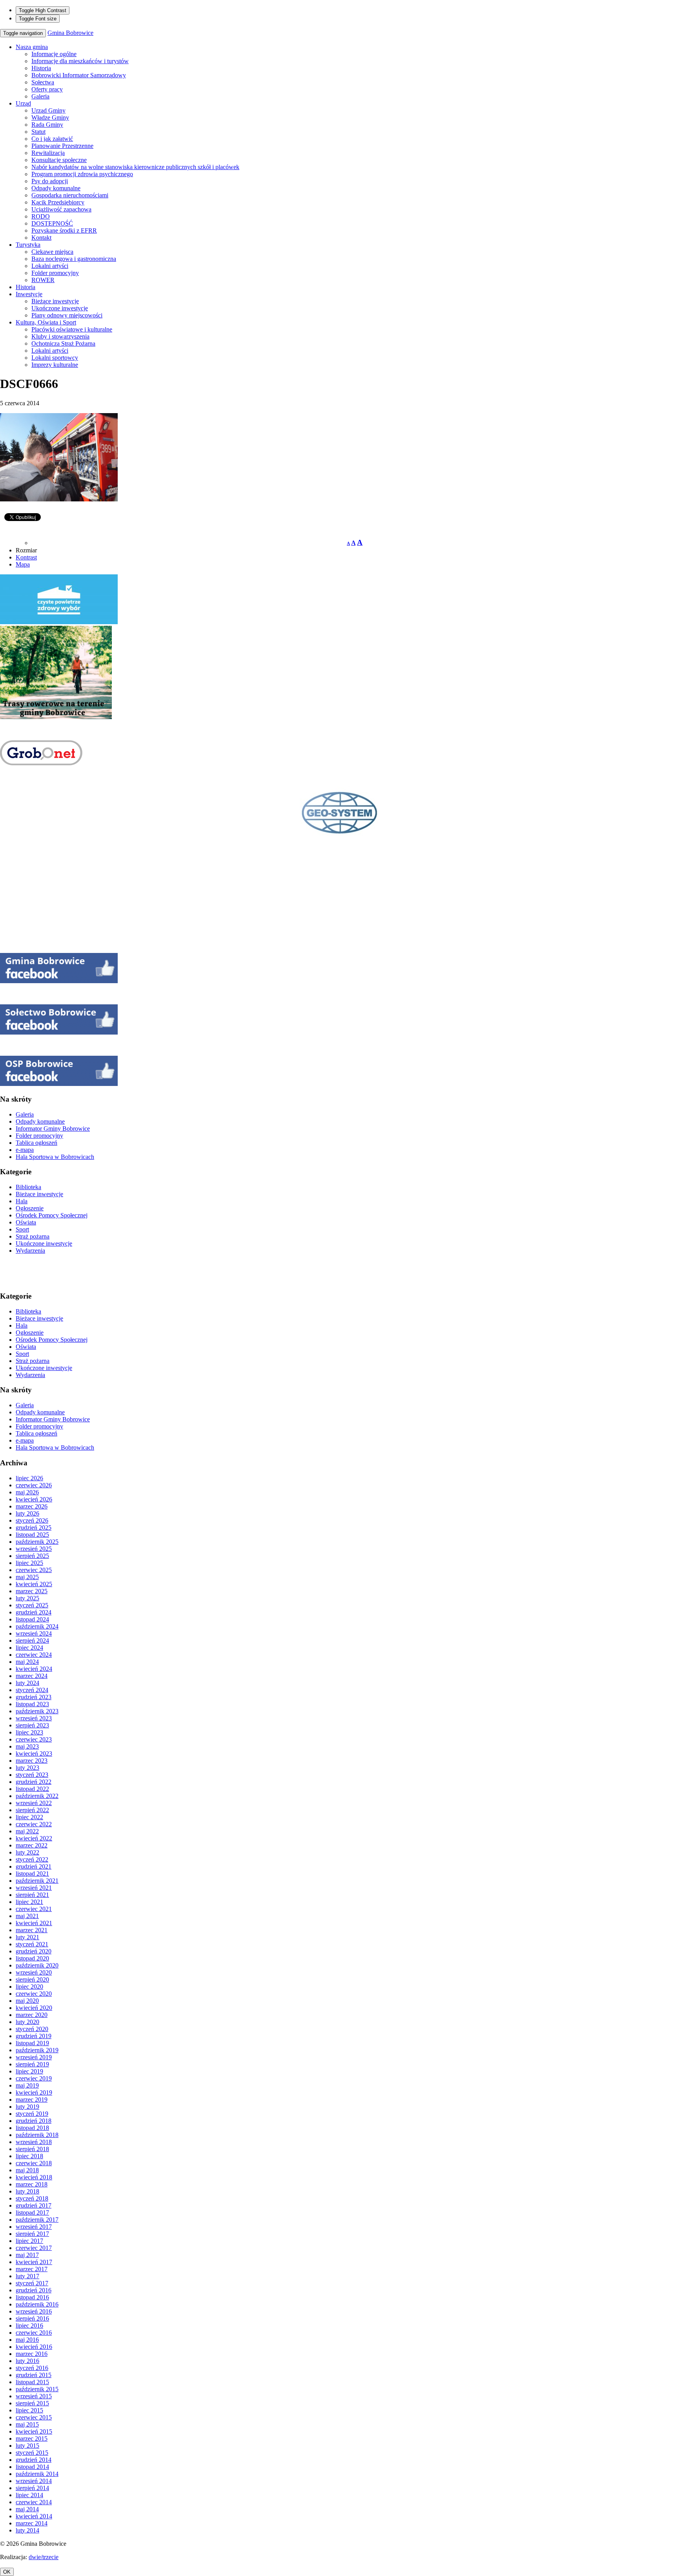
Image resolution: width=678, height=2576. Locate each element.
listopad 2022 (32, 1789)
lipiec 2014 (29, 2495)
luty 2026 (27, 1513)
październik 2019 (37, 2050)
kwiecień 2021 (34, 1923)
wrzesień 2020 (34, 1972)
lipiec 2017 (29, 2241)
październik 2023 (37, 1711)
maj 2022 (27, 1831)
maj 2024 (27, 1662)
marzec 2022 (32, 1845)
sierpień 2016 (32, 2318)
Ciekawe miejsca (52, 252)
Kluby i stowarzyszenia (60, 336)
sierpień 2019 (32, 2064)
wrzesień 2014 (34, 2481)
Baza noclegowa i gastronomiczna (74, 259)
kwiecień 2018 (34, 2177)
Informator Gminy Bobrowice (53, 1129)
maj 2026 (27, 1492)
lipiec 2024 (29, 1648)
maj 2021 (27, 1916)
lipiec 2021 (29, 1902)
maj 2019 (27, 2085)
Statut (38, 132)
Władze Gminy (50, 118)
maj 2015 (27, 2424)
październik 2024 (37, 1626)
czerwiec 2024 (34, 1655)
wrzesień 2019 (34, 2057)
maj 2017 (27, 2255)
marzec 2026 (32, 1506)
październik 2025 (37, 1542)
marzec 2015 (32, 2438)
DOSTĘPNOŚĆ (52, 223)
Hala (22, 1201)
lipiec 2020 (29, 1987)
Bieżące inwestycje (55, 301)
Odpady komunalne (56, 188)
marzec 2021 (32, 1930)
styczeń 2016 (32, 2368)
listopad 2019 (32, 2043)
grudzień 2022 (34, 1782)
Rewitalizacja (48, 153)
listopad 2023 (32, 1704)
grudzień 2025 (34, 1528)
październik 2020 (37, 1965)
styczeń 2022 (32, 1859)
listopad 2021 (32, 1874)
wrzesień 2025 (34, 1549)
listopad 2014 (32, 2467)
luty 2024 (27, 1683)
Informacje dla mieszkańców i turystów (80, 61)
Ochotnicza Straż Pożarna (63, 343)
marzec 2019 (32, 2100)
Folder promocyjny (55, 273)
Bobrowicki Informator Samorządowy (79, 75)
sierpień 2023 (32, 1725)
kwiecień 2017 (34, 2262)
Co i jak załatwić (52, 139)
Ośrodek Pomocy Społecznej (52, 1215)
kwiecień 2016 (34, 2347)
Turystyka (28, 245)
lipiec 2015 (29, 2410)
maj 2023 (27, 1746)
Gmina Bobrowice (70, 33)
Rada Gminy (47, 125)
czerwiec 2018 (34, 2163)
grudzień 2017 (34, 2205)
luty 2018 (27, 2191)
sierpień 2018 (32, 2149)
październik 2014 (37, 2474)
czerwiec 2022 (34, 1824)
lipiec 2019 (29, 2071)
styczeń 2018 (32, 2198)
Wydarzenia (30, 1251)
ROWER (43, 280)
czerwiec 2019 (34, 2078)
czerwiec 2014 (34, 2502)
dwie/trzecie (44, 2557)
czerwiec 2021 (34, 1909)
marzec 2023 (32, 1761)
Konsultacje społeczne (59, 160)
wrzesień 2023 (34, 1718)
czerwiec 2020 (34, 1994)
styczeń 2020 (32, 2029)
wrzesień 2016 (34, 2311)
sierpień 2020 (32, 1979)
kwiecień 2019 (34, 2092)
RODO (41, 216)
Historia (41, 68)
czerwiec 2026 (34, 1485)
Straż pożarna (33, 1236)
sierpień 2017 (32, 2234)
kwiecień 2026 (34, 1499)
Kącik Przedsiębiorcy (58, 202)
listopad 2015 (32, 2382)
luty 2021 (27, 1937)
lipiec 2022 (29, 1817)
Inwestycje (29, 294)
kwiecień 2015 (34, 2431)
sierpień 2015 (32, 2403)
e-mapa (25, 1150)
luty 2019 (27, 2107)
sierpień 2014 (32, 2488)
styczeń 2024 (32, 1690)
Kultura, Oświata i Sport (46, 322)
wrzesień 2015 (34, 2396)
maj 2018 (27, 2170)
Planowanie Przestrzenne (62, 146)
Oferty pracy (47, 89)
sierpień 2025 (32, 1556)
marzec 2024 (32, 1676)
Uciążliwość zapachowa (61, 209)
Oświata (26, 1222)
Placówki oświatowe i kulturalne (72, 329)
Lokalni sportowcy (55, 358)
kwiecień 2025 (34, 1584)
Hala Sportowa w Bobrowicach (55, 1157)
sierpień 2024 (32, 1641)
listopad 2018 (32, 2128)
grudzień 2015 (34, 2375)
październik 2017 (37, 2220)
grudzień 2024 (34, 1612)
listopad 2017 (32, 2213)
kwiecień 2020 (34, 2008)
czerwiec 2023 (34, 1739)
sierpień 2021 (32, 1895)
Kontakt (41, 238)
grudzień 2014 (34, 2460)
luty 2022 (27, 1852)
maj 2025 (27, 1577)
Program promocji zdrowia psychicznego (82, 174)
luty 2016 (27, 2361)
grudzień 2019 (34, 2036)
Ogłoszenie (30, 1208)
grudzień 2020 (34, 1951)
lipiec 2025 (29, 1563)
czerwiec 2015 (34, 2417)
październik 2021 (37, 1881)
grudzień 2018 (34, 2121)
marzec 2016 (32, 2354)
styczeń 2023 (32, 1775)
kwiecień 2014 (34, 2516)
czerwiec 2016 (34, 2333)
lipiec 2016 (29, 2326)
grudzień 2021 (34, 1866)
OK (7, 2572)
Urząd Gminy (48, 110)
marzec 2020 (32, 2015)
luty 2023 (27, 1768)
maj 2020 (27, 2001)
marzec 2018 (32, 2184)
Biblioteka (28, 1187)
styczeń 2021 (32, 1944)
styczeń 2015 (32, 2453)
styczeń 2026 (32, 1520)
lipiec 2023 (29, 1732)
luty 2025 (27, 1598)
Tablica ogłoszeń (36, 1143)
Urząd (23, 103)
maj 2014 (27, 2509)
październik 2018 (37, 2135)
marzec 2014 (32, 2523)
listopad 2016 (32, 2297)
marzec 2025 (32, 1591)
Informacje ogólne (54, 54)
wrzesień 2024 (34, 1633)
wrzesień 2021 (34, 1888)
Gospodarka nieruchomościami (70, 195)
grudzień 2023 (34, 1697)
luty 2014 (27, 2530)
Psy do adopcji (50, 181)
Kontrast (26, 557)
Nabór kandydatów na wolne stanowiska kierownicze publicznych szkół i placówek (135, 167)
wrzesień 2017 (34, 2227)
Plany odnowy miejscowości (67, 315)
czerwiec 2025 (34, 1570)
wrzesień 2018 (34, 2142)
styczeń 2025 (32, 1605)
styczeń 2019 (32, 2114)
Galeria (40, 96)
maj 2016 (27, 2340)
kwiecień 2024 (34, 1669)
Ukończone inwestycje (60, 308)
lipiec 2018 (29, 2156)
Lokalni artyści (50, 266)
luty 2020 (27, 2022)
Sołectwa (43, 82)
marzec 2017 (32, 2269)
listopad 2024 (32, 1619)
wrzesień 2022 (34, 1803)
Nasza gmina (32, 47)
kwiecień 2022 (34, 1838)
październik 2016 (37, 2304)
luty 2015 (27, 2446)
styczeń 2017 (32, 2283)
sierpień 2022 (32, 1810)
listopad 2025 (32, 1535)
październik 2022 (37, 1796)
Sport (22, 1229)
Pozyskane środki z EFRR (64, 230)
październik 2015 (37, 2389)
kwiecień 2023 (34, 1753)
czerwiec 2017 (34, 2248)
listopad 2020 (32, 1958)
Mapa (23, 564)
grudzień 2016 (34, 2290)
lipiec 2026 (29, 1478)
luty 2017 (27, 2276)
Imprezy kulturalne (55, 365)
